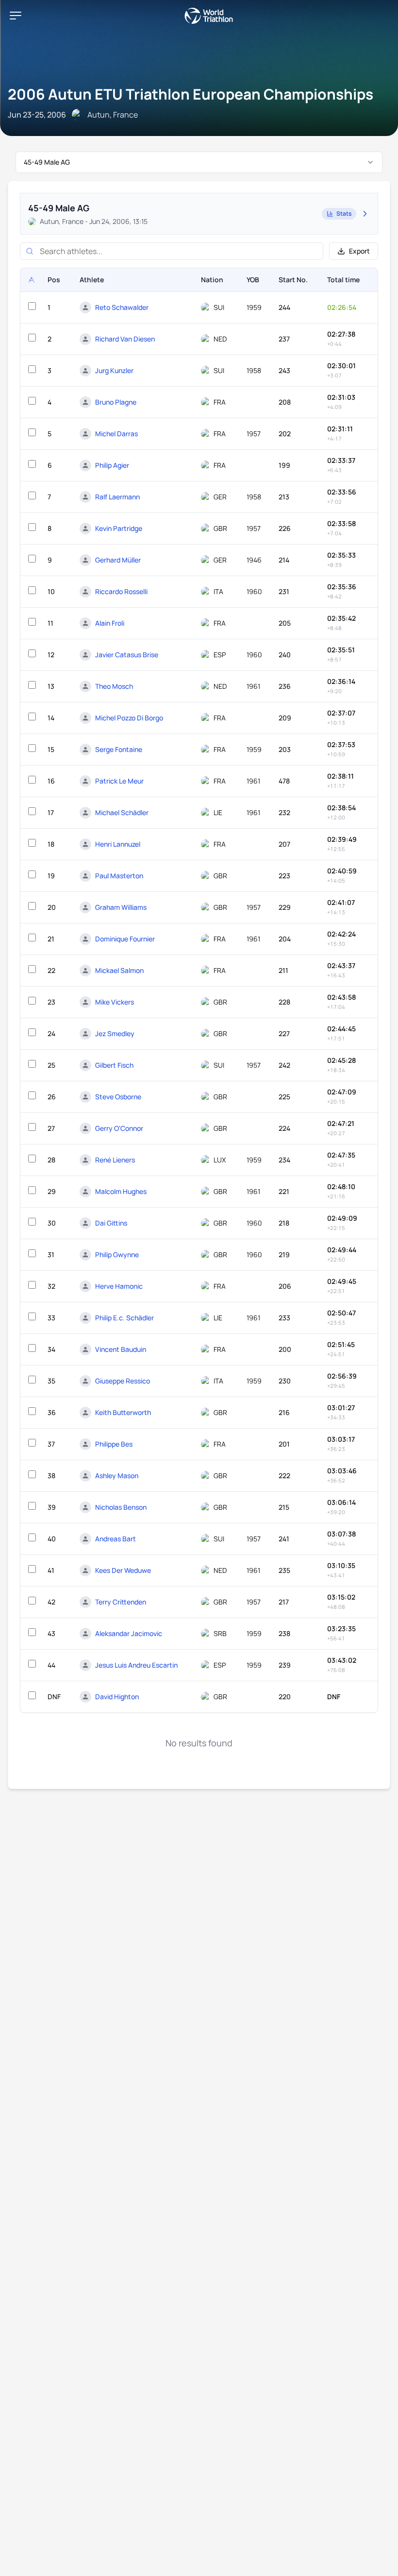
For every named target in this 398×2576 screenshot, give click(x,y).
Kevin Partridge (119, 528)
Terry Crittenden (121, 1602)
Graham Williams (121, 907)
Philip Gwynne (117, 1254)
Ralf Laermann (117, 497)
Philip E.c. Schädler (124, 1318)
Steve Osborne (118, 1097)
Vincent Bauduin (121, 1349)
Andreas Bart (116, 1539)
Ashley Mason (117, 1476)
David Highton (117, 1697)
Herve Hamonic (119, 1286)
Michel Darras (116, 434)
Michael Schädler (122, 812)
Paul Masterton (119, 876)
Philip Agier (112, 465)
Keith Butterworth (123, 1412)
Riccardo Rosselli (121, 591)
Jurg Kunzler (114, 370)
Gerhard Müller (118, 560)
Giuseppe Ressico (123, 1381)
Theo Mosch (114, 686)
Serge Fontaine (119, 749)
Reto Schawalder (122, 307)
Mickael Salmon (119, 970)
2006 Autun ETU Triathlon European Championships (191, 94)
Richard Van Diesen (125, 339)
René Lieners (115, 1160)
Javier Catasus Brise (127, 655)
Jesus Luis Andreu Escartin (136, 1665)
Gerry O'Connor (119, 1128)
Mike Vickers (115, 1002)
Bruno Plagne (116, 402)
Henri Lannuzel (118, 844)
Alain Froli (110, 623)
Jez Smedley (115, 1033)
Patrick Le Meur (119, 781)
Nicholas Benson (121, 1507)
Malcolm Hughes (121, 1191)
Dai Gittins (111, 1223)
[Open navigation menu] (16, 16)
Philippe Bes (114, 1444)
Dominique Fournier (125, 939)
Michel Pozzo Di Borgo (129, 718)
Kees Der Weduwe (123, 1570)
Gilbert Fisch (114, 1065)
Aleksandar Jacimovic (129, 1633)
